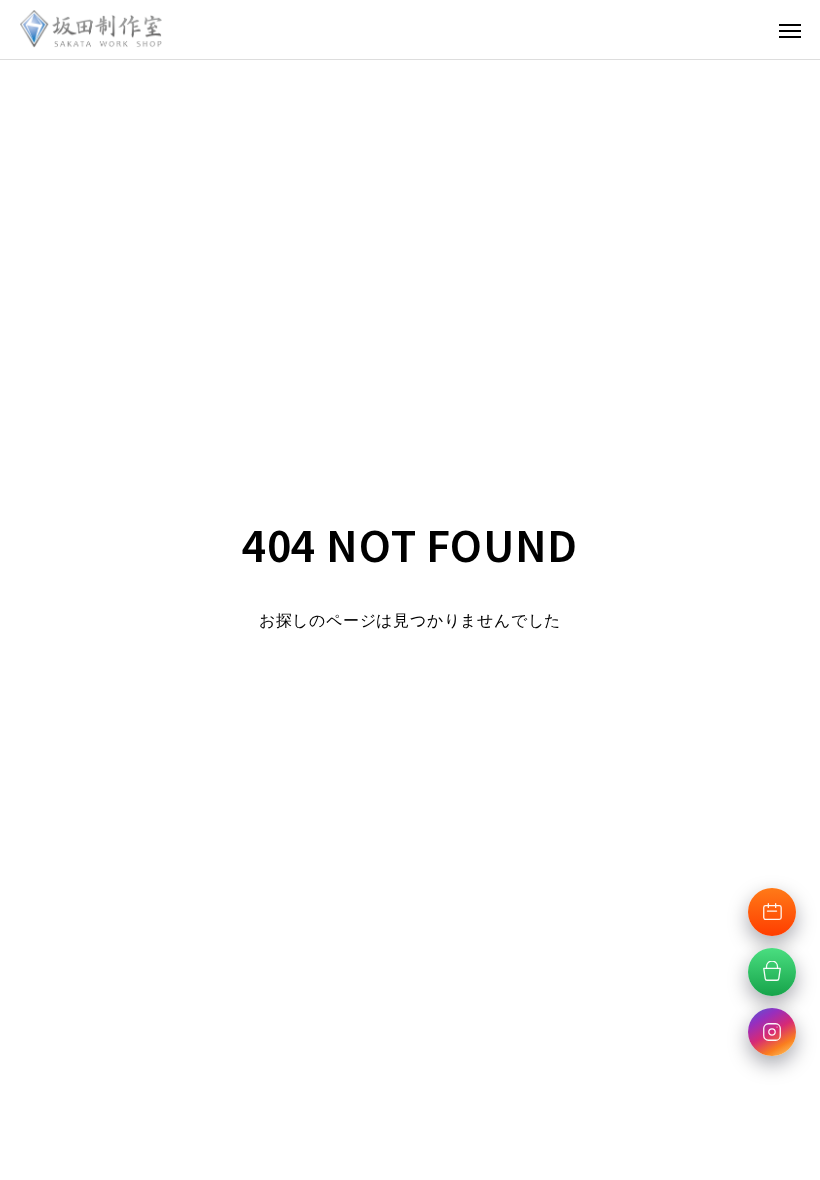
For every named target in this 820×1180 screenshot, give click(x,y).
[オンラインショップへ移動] (772, 972)
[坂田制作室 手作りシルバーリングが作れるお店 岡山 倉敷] (91, 29)
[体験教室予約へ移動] (772, 912)
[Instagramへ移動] (772, 1032)
